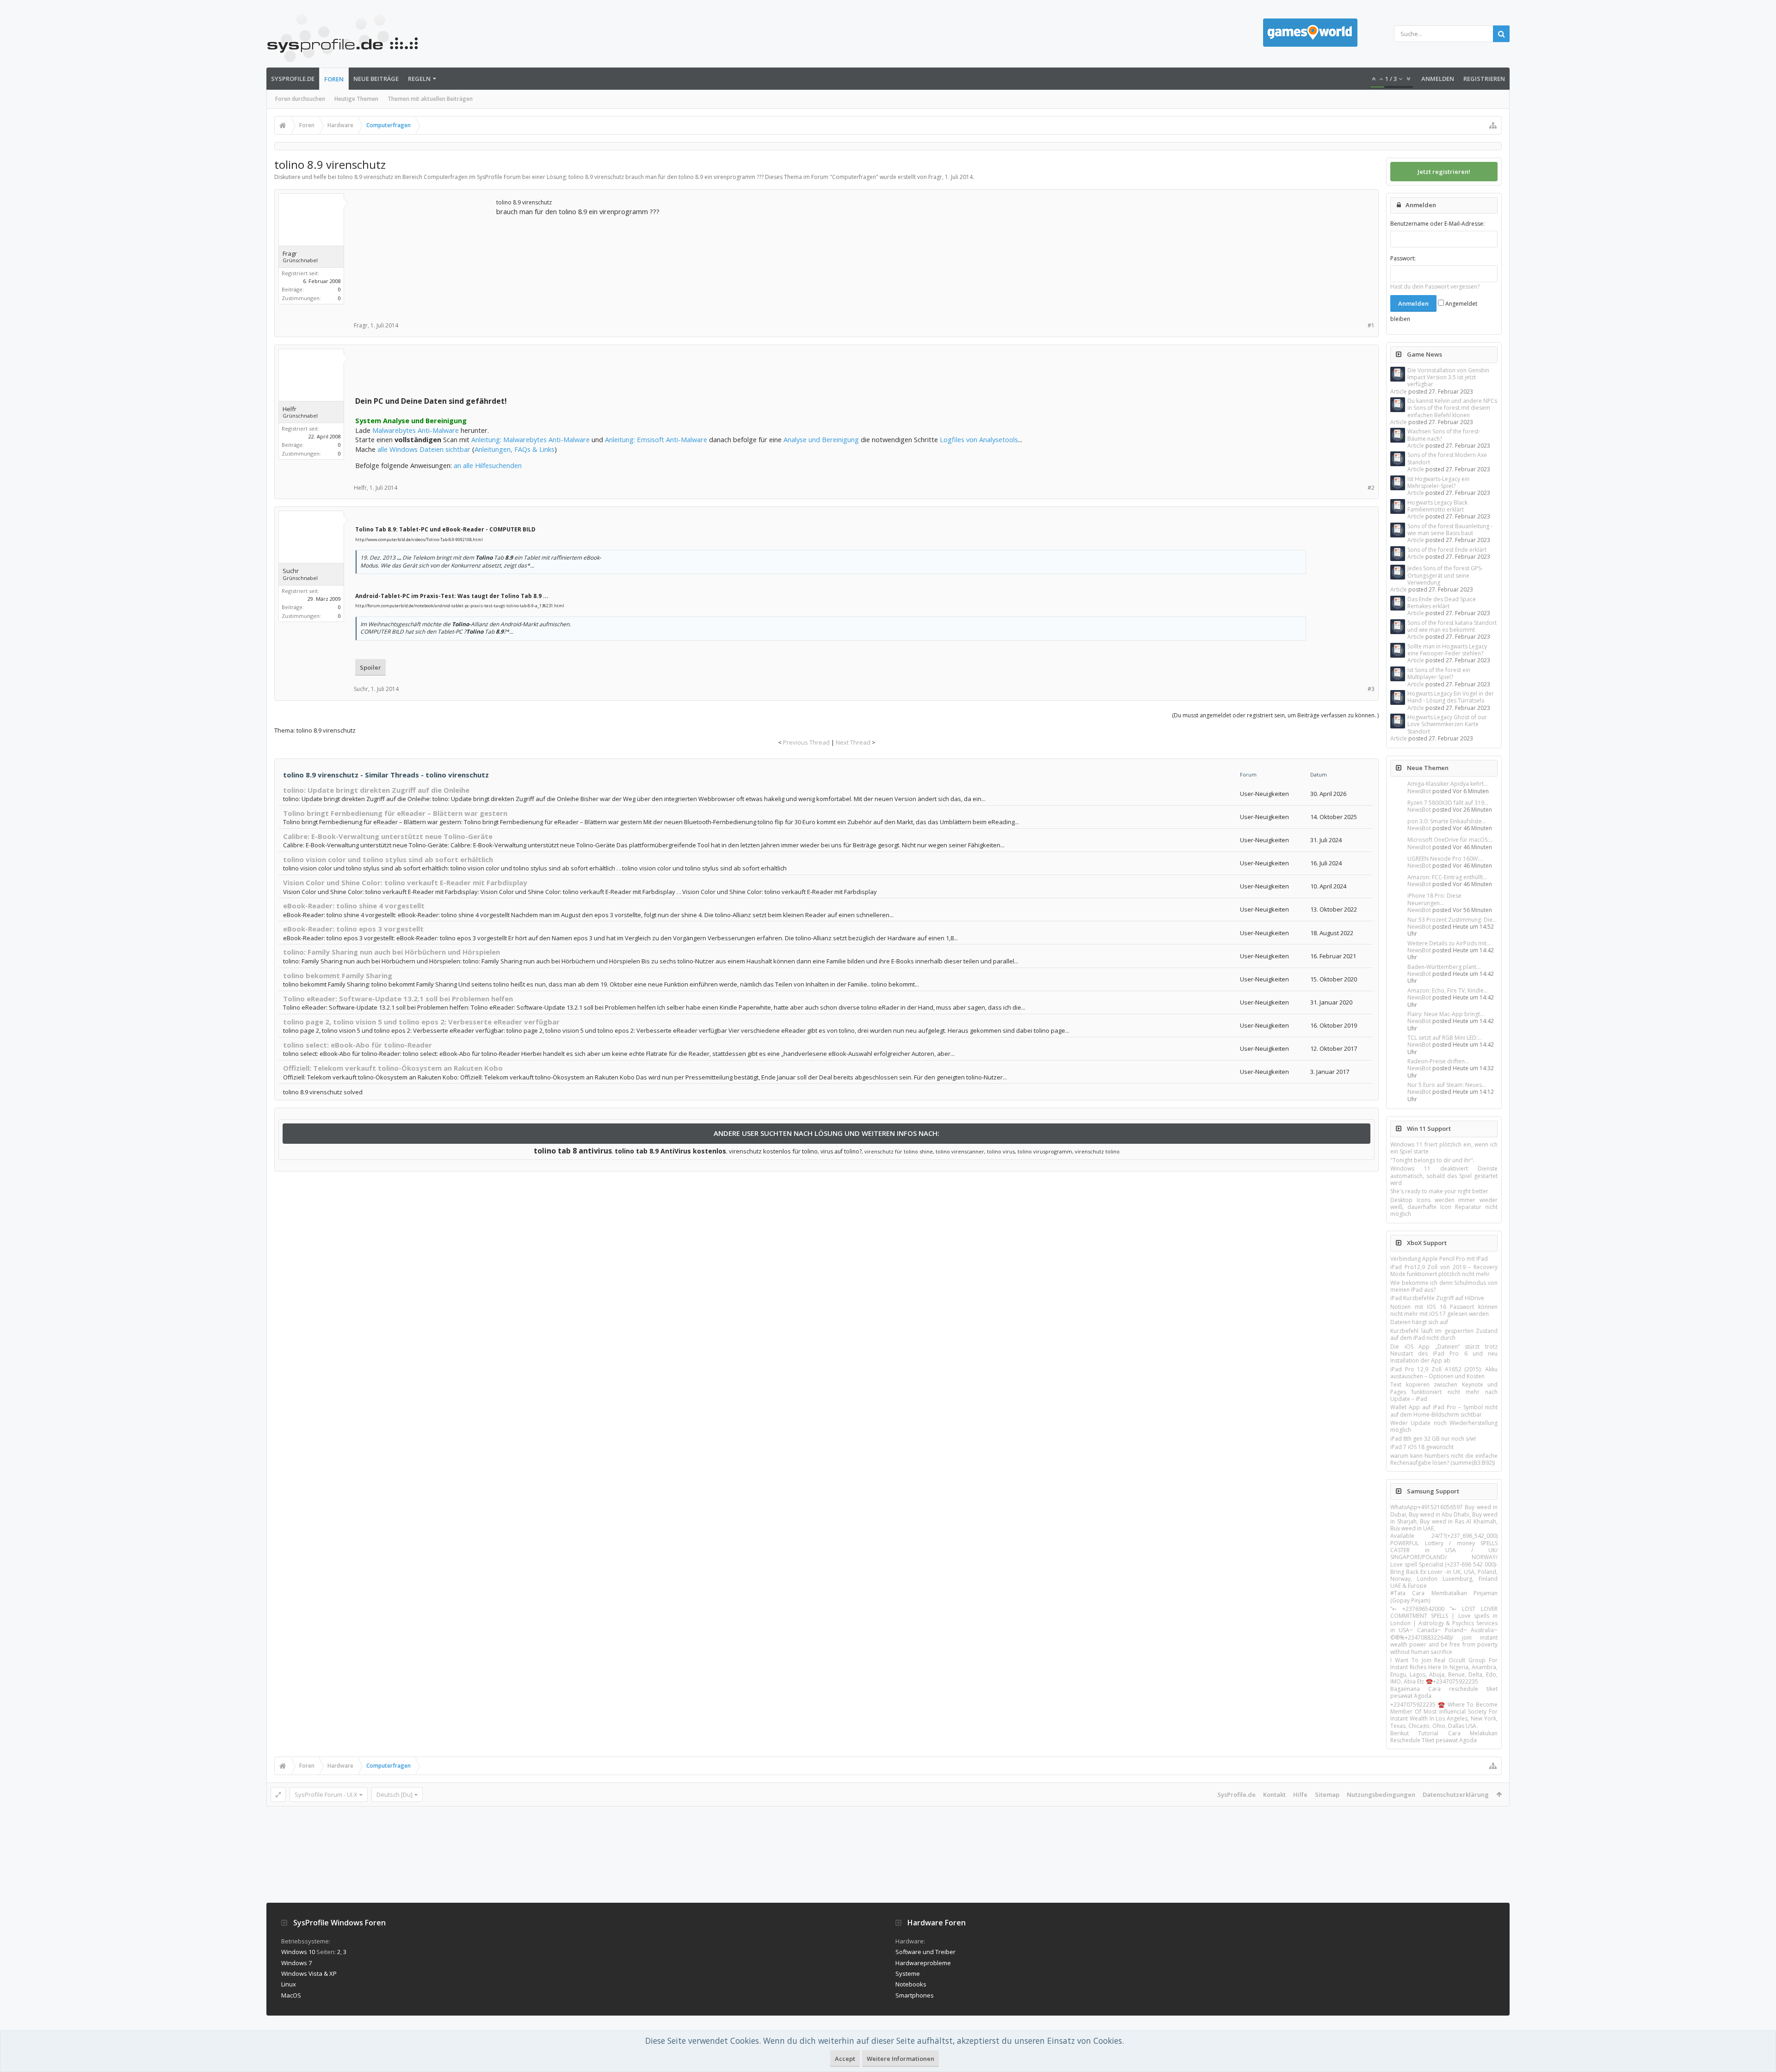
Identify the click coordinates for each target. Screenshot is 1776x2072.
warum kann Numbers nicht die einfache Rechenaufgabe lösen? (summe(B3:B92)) (1444, 1459)
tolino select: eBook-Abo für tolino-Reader (358, 1045)
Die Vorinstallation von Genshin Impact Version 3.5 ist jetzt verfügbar (1448, 377)
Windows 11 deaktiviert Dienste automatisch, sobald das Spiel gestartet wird (1444, 1176)
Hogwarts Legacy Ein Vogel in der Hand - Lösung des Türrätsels (1451, 697)
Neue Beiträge (376, 79)
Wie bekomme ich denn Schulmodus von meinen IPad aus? (1444, 1286)
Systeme (908, 1973)
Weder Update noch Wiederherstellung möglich (1444, 1426)
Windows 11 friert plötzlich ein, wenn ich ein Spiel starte (1444, 1148)
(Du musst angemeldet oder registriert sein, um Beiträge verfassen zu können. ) (1275, 715)
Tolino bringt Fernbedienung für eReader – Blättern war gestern (395, 813)
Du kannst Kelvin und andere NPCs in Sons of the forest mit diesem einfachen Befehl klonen (1452, 408)
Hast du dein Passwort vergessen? (1435, 287)
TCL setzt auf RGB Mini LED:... (1445, 1038)
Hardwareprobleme (923, 1963)
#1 (1371, 325)
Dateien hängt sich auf (1419, 1322)
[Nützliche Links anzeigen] (1493, 125)
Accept (845, 2059)
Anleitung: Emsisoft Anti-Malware (656, 439)
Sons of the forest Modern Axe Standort (1447, 458)
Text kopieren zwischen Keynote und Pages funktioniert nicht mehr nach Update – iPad (1444, 1392)
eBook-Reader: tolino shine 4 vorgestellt (354, 906)
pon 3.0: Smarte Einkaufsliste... (1447, 821)
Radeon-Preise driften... (1438, 1061)
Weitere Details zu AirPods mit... (1449, 943)
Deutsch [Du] (395, 1794)
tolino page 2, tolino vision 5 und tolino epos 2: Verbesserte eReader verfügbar (421, 1022)
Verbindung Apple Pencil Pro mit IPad (1439, 1259)
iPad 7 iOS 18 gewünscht (1422, 1447)
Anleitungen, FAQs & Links (515, 449)
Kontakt (1274, 1794)
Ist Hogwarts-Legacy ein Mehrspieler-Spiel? (1438, 482)
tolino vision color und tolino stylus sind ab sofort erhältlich (388, 859)
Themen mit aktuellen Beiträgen (430, 99)
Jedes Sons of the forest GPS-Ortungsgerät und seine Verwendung (1445, 575)
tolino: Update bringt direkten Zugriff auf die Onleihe (376, 790)
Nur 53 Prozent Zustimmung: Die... (1452, 920)
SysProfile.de (293, 79)
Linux (289, 1984)
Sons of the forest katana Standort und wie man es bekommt (1452, 626)
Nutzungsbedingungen (1381, 1794)
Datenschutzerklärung (1456, 1794)
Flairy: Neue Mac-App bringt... (1446, 1014)
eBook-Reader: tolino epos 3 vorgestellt (353, 929)
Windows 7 (296, 1963)
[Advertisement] (425, 255)
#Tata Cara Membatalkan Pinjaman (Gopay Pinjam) (1444, 1597)
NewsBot (1419, 791)
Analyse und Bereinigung (821, 439)
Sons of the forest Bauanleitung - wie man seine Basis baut (1450, 530)
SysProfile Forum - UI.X (326, 1794)
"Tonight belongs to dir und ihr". (1432, 1160)
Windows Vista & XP (309, 1973)
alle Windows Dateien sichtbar (424, 449)
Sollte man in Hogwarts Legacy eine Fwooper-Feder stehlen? (1447, 650)
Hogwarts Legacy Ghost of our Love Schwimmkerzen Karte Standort (1447, 724)
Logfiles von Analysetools (979, 439)
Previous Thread (806, 742)
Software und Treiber (925, 1952)
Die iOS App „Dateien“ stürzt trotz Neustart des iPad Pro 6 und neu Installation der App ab (1444, 1354)
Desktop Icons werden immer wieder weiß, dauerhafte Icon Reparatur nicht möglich (1444, 1207)
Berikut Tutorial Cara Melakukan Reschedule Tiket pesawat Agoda (1444, 1737)
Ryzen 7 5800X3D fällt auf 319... (1448, 803)
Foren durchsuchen (300, 99)
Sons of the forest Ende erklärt (1447, 550)
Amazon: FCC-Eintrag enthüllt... (1447, 877)
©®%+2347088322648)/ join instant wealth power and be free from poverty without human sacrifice (1444, 1645)
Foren (334, 79)
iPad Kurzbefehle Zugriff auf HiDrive (1437, 1298)
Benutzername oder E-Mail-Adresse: (1437, 224)
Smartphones (915, 1995)
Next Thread (853, 742)
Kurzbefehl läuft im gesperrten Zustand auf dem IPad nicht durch (1444, 1334)
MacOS (291, 1995)
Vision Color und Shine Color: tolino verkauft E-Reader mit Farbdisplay (405, 882)
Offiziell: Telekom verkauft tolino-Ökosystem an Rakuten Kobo (393, 1068)
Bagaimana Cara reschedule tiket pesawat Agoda (1444, 1692)
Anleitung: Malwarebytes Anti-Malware (530, 439)
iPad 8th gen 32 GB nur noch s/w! (1433, 1439)
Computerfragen (854, 177)
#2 (1371, 488)
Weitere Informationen (900, 2059)
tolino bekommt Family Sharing (338, 975)
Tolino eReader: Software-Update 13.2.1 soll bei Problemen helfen (398, 999)
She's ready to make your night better (1439, 1191)
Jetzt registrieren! (1444, 172)
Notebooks (911, 1984)
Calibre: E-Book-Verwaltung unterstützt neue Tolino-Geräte (388, 836)
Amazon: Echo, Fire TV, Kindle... (1448, 990)
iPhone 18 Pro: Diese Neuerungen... (1434, 899)
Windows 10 (298, 1952)
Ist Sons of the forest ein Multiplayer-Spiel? (1439, 673)
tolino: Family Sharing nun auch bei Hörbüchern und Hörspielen (392, 952)
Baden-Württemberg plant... (1444, 967)
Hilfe (1300, 1794)
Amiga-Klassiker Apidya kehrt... (1448, 784)
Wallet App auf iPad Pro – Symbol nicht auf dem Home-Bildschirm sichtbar (1444, 1411)
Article (1399, 392)
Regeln (419, 79)
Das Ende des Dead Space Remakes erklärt (1442, 603)
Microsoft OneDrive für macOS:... (1450, 840)
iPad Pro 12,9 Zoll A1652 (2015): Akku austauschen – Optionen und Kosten (1444, 1373)
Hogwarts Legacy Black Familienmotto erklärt (1437, 506)
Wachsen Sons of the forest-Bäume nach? (1444, 435)
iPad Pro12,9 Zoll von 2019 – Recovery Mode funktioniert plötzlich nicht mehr (1444, 1270)
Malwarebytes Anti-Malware (416, 430)
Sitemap (1327, 1794)
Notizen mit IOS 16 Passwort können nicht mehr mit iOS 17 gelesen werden (1444, 1310)
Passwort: (1403, 258)
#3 (1371, 689)
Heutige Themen (356, 99)
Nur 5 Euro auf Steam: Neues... (1447, 1085)
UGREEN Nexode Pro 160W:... (1445, 859)
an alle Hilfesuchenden (488, 465)
